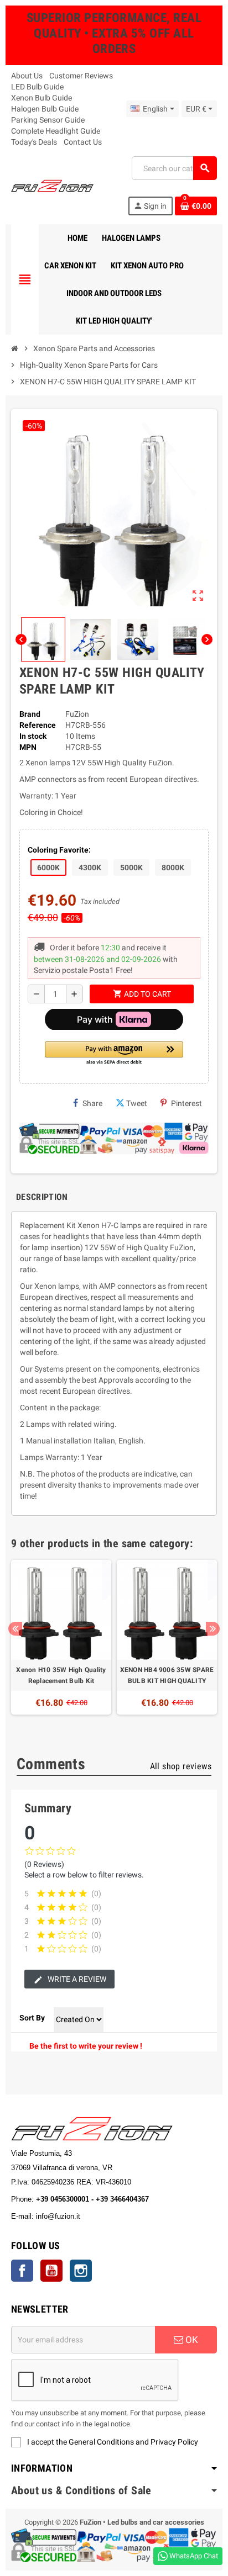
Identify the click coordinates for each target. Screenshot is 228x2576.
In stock (33, 736)
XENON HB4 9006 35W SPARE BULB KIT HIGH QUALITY (167, 1675)
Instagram (81, 2271)
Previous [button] (15, 1629)
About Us (27, 76)
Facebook (22, 2271)
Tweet (137, 1103)
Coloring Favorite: (59, 850)
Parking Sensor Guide (48, 120)
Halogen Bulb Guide (45, 109)
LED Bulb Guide (37, 87)
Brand (30, 714)
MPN (28, 747)
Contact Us (83, 142)
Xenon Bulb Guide (42, 98)
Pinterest (186, 1103)
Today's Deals (34, 142)
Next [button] (213, 1629)
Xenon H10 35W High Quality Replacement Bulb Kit (61, 1675)
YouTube (51, 2271)
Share (92, 1103)
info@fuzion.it (107, 2216)
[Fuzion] (52, 185)
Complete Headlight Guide (56, 131)
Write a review (76, 1979)
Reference (38, 725)
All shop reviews (181, 1766)
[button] (114, 1054)
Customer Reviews (81, 76)
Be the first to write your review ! (86, 2046)
